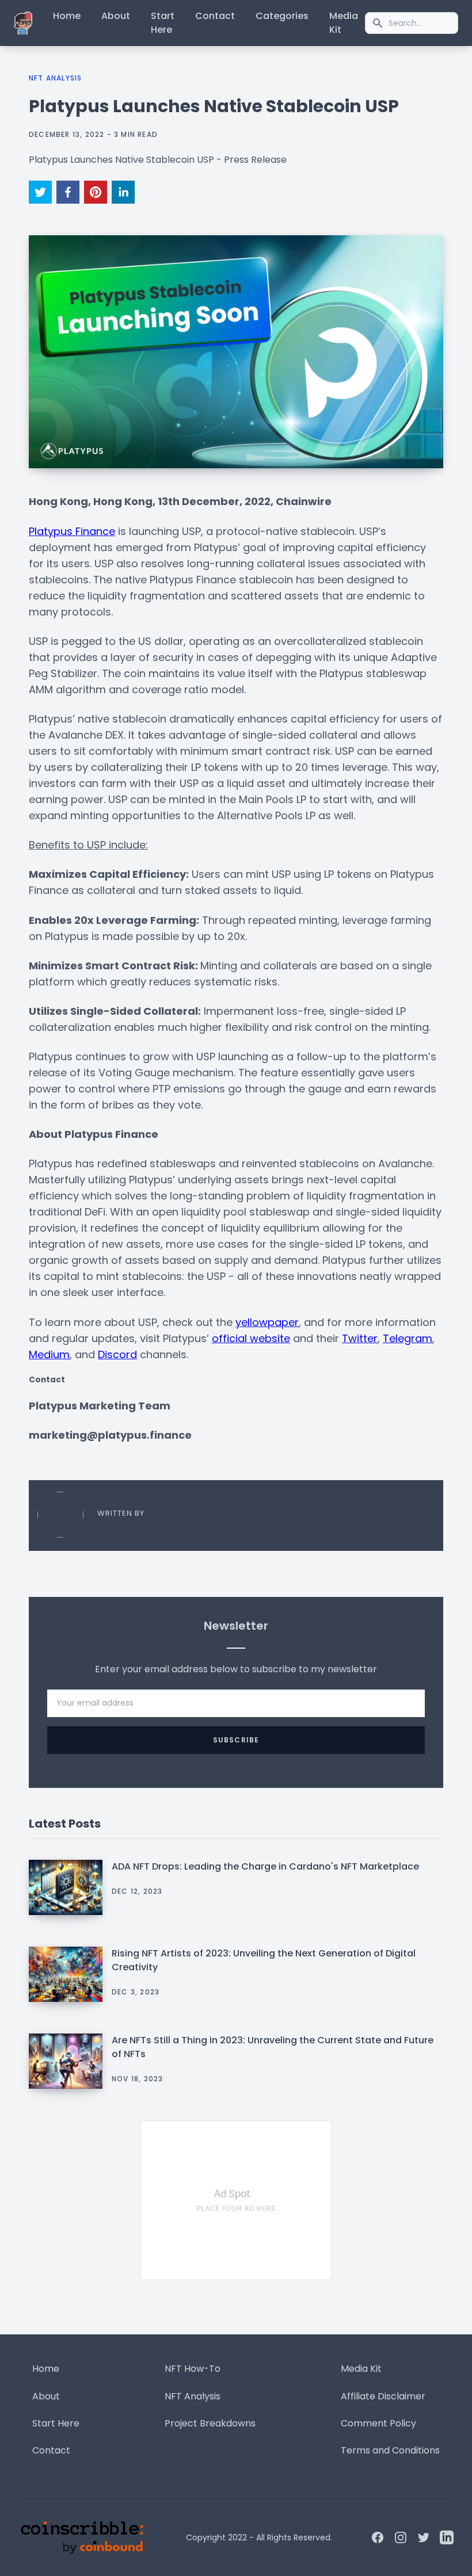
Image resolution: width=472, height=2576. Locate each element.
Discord (117, 1354)
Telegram (408, 1338)
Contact (215, 16)
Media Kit (344, 23)
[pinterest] (96, 192)
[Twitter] (424, 2537)
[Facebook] (378, 2537)
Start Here (163, 23)
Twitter (360, 1338)
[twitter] (40, 192)
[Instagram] (401, 2537)
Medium (49, 1354)
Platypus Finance (72, 531)
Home (67, 16)
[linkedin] (123, 192)
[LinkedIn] (447, 2537)
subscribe (236, 1740)
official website (251, 1338)
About (116, 16)
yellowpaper (267, 1322)
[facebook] (68, 192)
